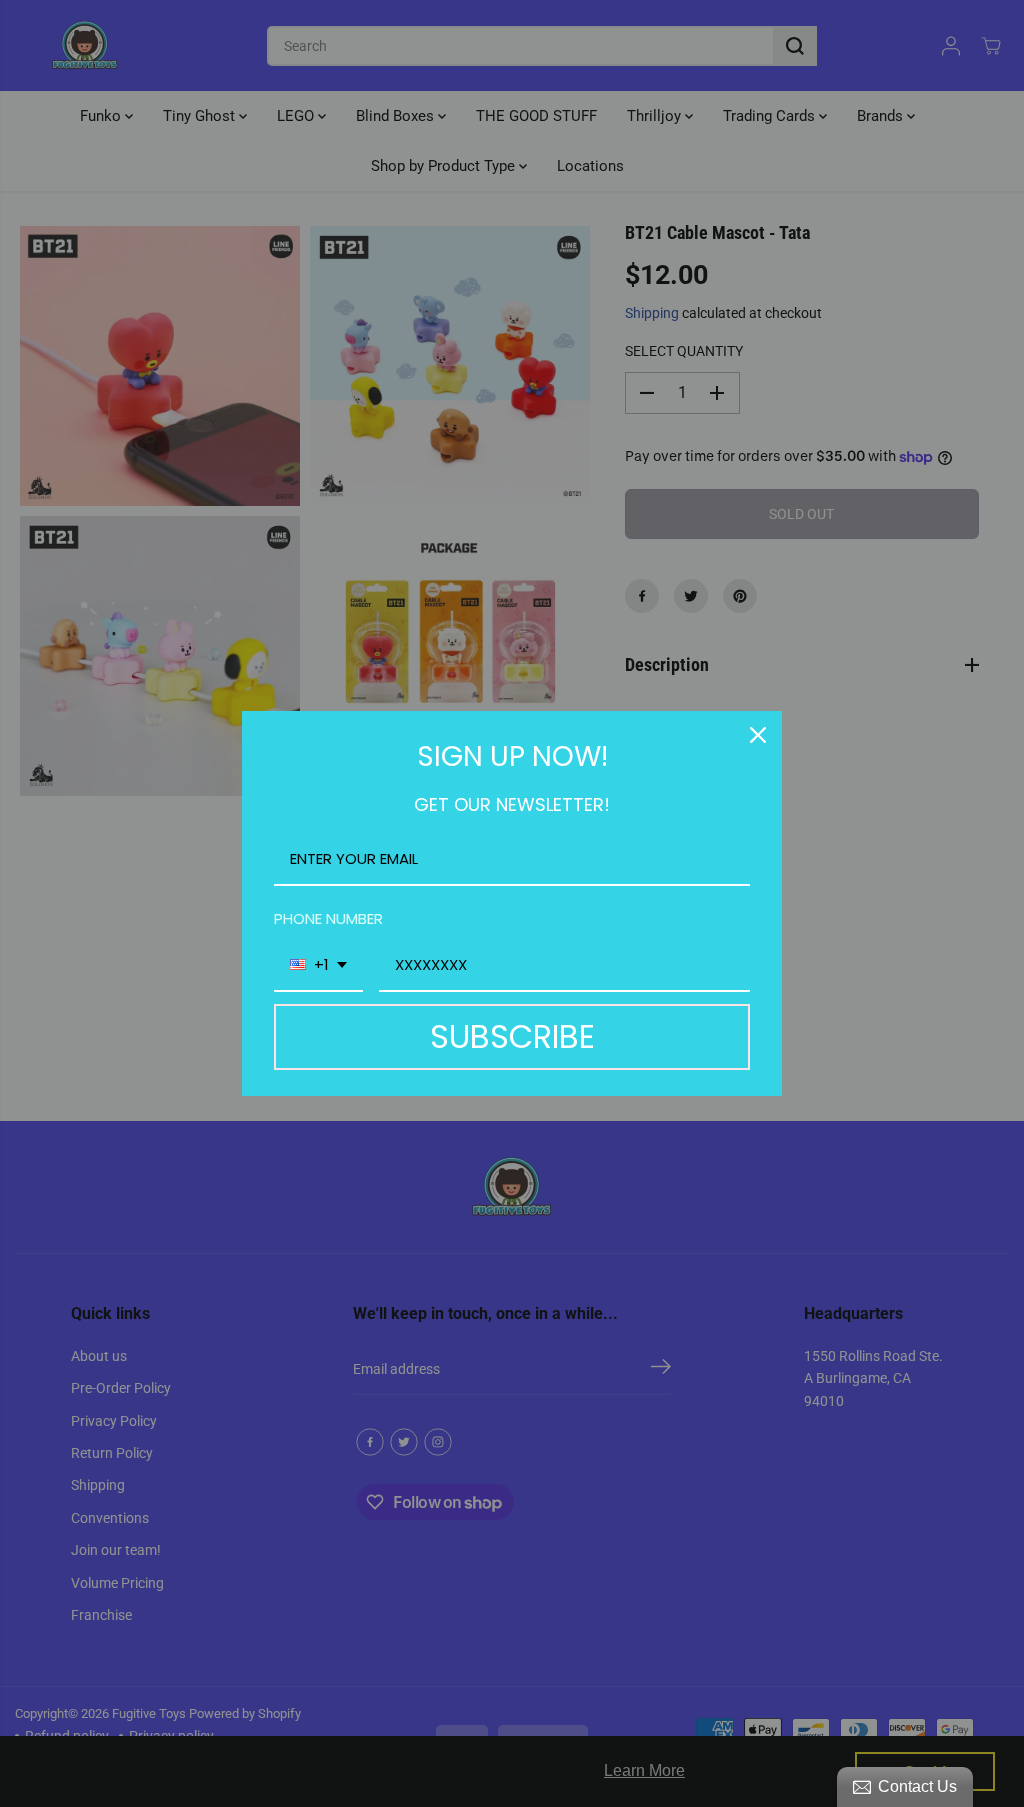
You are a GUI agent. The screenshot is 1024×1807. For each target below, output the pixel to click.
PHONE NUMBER (328, 918)
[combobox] (318, 966)
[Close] (758, 735)
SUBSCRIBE (512, 1036)
